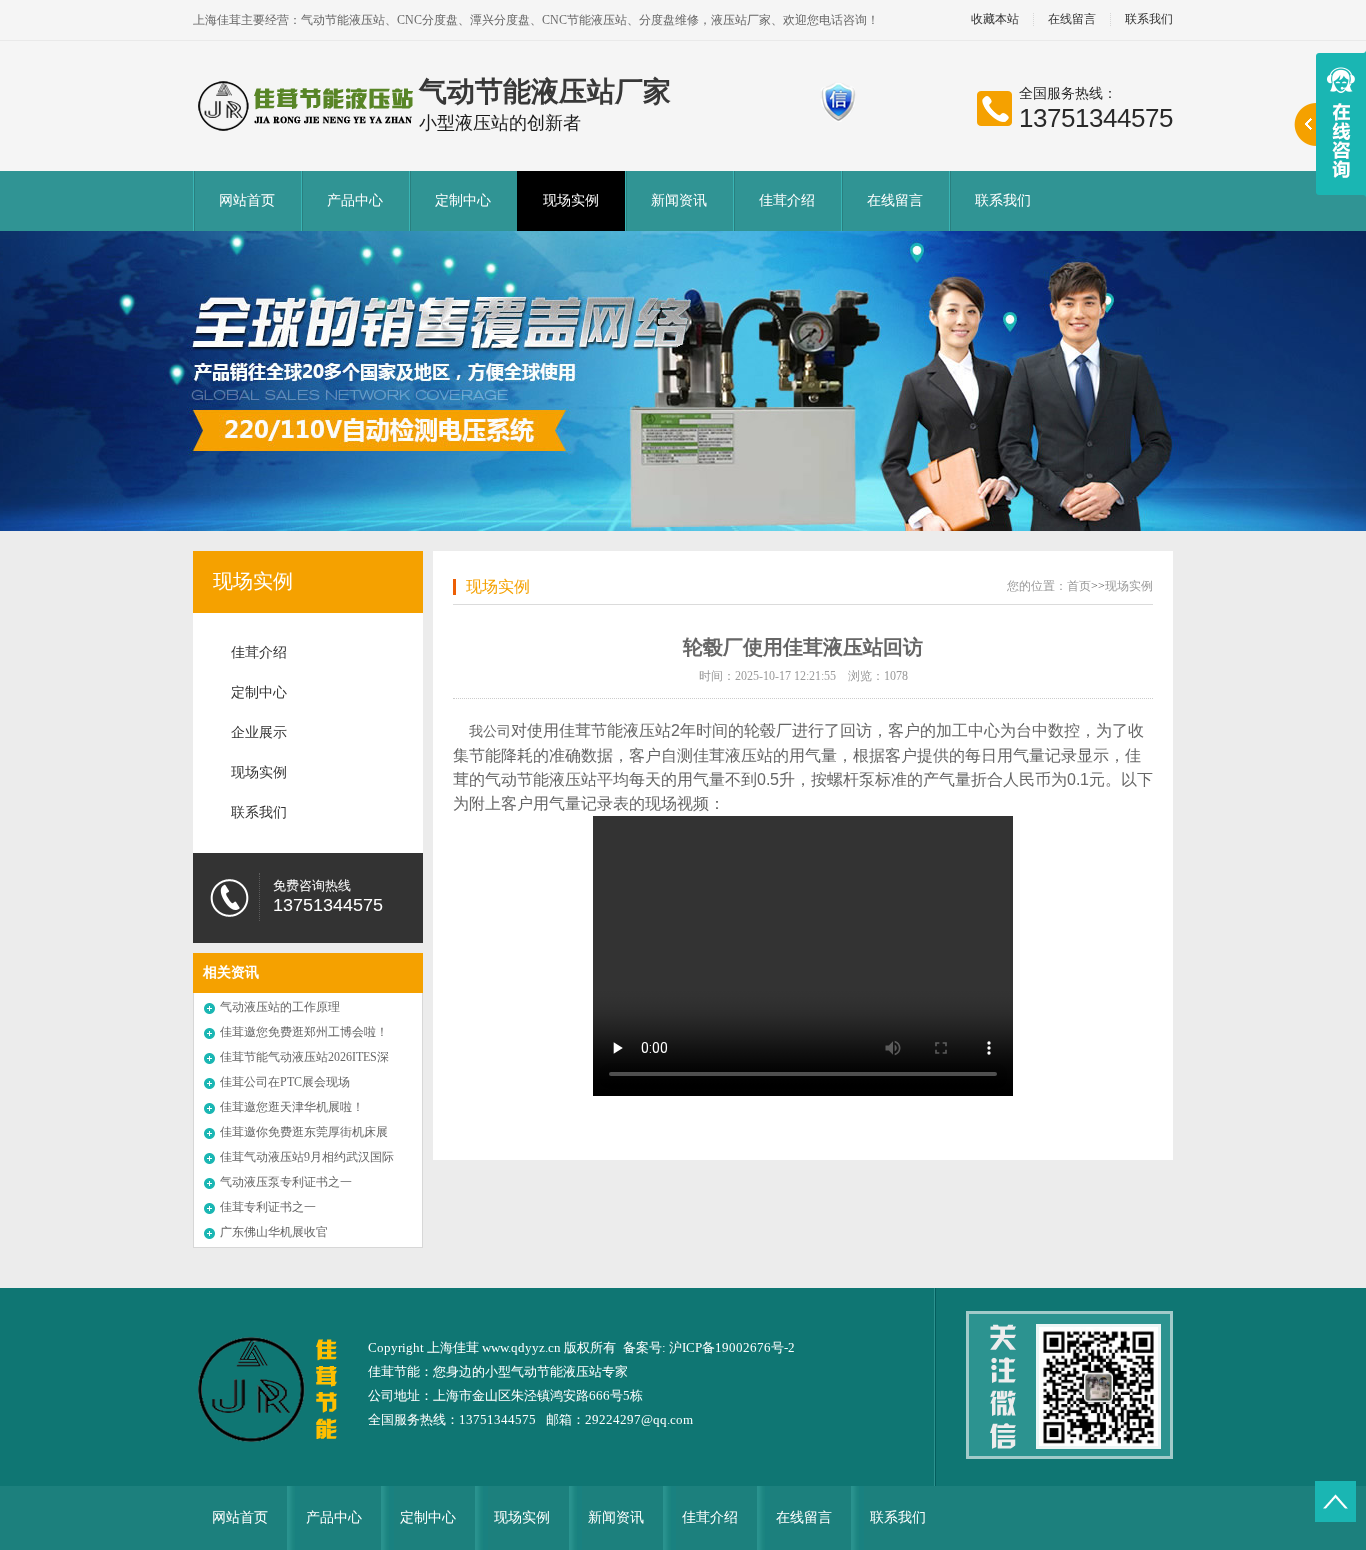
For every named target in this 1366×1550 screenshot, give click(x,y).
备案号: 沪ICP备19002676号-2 (709, 1347)
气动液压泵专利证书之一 (286, 1182)
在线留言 (1072, 19)
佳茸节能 (394, 1371)
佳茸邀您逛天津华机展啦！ (292, 1107)
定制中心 (463, 200)
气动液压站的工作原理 (280, 1007)
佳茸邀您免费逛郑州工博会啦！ (304, 1032)
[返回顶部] (1335, 1501)
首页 (1079, 586)
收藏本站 (995, 19)
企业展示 (259, 732)
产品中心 (355, 200)
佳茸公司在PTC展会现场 (285, 1082)
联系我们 (1149, 19)
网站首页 (247, 200)
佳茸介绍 (787, 200)
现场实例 (571, 200)
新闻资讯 (679, 200)
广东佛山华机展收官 (274, 1232)
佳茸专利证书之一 (268, 1207)
